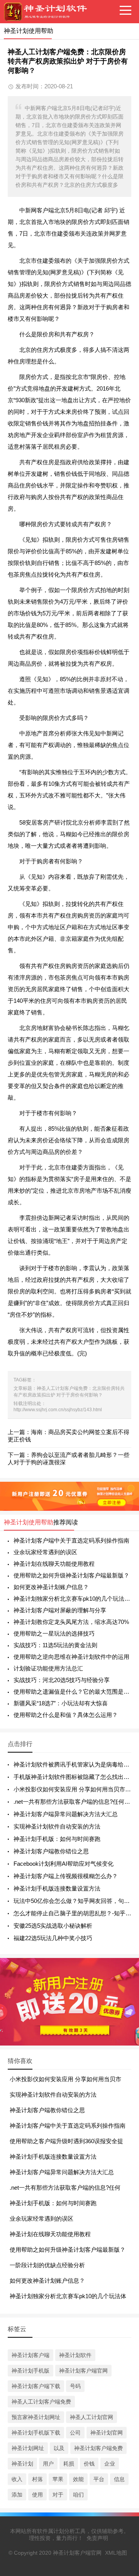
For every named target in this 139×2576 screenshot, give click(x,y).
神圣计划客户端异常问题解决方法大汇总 (66, 1814)
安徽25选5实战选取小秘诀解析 (53, 1926)
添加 (17, 2495)
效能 (78, 2479)
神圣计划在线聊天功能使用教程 (54, 1564)
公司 (75, 2433)
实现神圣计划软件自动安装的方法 (57, 1826)
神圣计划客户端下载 (36, 2386)
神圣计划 (22, 2464)
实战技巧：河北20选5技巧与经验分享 (62, 1680)
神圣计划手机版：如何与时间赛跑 (57, 1839)
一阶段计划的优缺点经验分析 (47, 2265)
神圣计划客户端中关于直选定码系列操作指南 (71, 1540)
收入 (17, 2479)
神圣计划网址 (28, 2448)
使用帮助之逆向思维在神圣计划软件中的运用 (71, 1657)
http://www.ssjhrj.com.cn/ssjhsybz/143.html (58, 1410)
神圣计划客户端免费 (98, 2448)
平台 (99, 2479)
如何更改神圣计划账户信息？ (51, 1587)
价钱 (89, 2464)
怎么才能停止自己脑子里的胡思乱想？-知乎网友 (75, 1913)
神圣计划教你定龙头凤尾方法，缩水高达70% (71, 1622)
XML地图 (116, 2553)
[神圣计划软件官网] (48, 12)
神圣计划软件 (75, 2355)
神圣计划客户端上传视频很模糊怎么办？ (66, 1876)
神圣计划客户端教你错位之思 (51, 1851)
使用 (37, 2495)
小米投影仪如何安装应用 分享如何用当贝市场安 (75, 1789)
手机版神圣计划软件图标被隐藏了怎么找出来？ (74, 1777)
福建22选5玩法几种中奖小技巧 (53, 1938)
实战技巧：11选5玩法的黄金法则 (55, 1645)
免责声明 (97, 2538)
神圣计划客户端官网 (83, 2371)
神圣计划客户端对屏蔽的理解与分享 (60, 1610)
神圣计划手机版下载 (36, 2433)
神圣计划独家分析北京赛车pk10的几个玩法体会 (72, 1599)
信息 (119, 2479)
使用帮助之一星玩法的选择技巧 (54, 1633)
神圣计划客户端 (31, 2355)
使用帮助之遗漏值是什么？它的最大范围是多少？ (72, 1692)
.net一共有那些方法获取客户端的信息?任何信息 (75, 1802)
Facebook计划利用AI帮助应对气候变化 (64, 1864)
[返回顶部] (123, 2310)
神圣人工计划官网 (92, 2417)
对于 (58, 2495)
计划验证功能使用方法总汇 (48, 1668)
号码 (75, 2386)
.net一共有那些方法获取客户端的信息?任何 (65, 2188)
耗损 (69, 2464)
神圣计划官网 (107, 2433)
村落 (37, 2479)
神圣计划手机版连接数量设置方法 (57, 1888)
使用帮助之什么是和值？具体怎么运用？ (66, 1715)
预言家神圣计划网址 (36, 2417)
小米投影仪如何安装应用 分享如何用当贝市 (65, 2079)
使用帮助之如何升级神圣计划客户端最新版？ (71, 1575)
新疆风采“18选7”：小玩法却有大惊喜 (61, 1703)
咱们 (78, 2495)
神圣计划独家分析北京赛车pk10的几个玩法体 (68, 2296)
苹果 (58, 2479)
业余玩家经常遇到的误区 (45, 1552)
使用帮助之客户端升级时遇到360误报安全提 (66, 2141)
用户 (48, 2464)
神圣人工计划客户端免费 (41, 2402)
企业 (110, 2464)
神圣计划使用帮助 (29, 1522)
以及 (59, 2448)
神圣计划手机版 (31, 2371)
